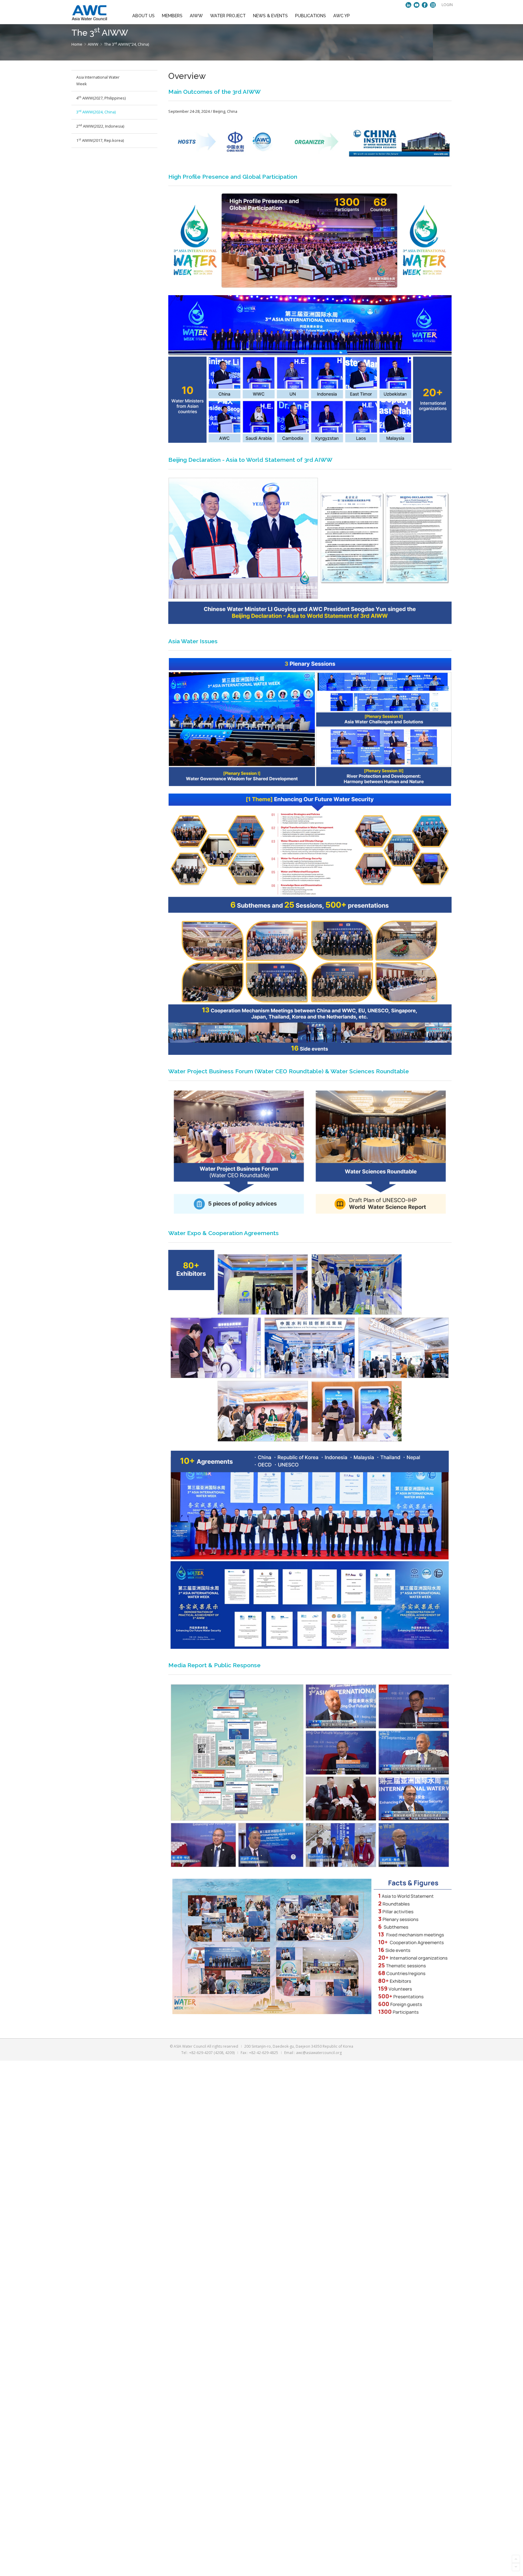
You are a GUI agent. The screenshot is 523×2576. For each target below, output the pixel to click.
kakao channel (408, 5)
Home (77, 44)
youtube (416, 5)
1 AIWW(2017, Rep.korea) (100, 140)
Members (172, 16)
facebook (425, 5)
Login (447, 5)
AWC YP (342, 16)
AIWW (196, 16)
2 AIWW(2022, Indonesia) (100, 126)
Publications (311, 16)
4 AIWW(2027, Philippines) (101, 98)
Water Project (228, 16)
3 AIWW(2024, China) (96, 112)
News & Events (270, 16)
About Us (143, 16)
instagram (433, 5)
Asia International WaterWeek (98, 80)
